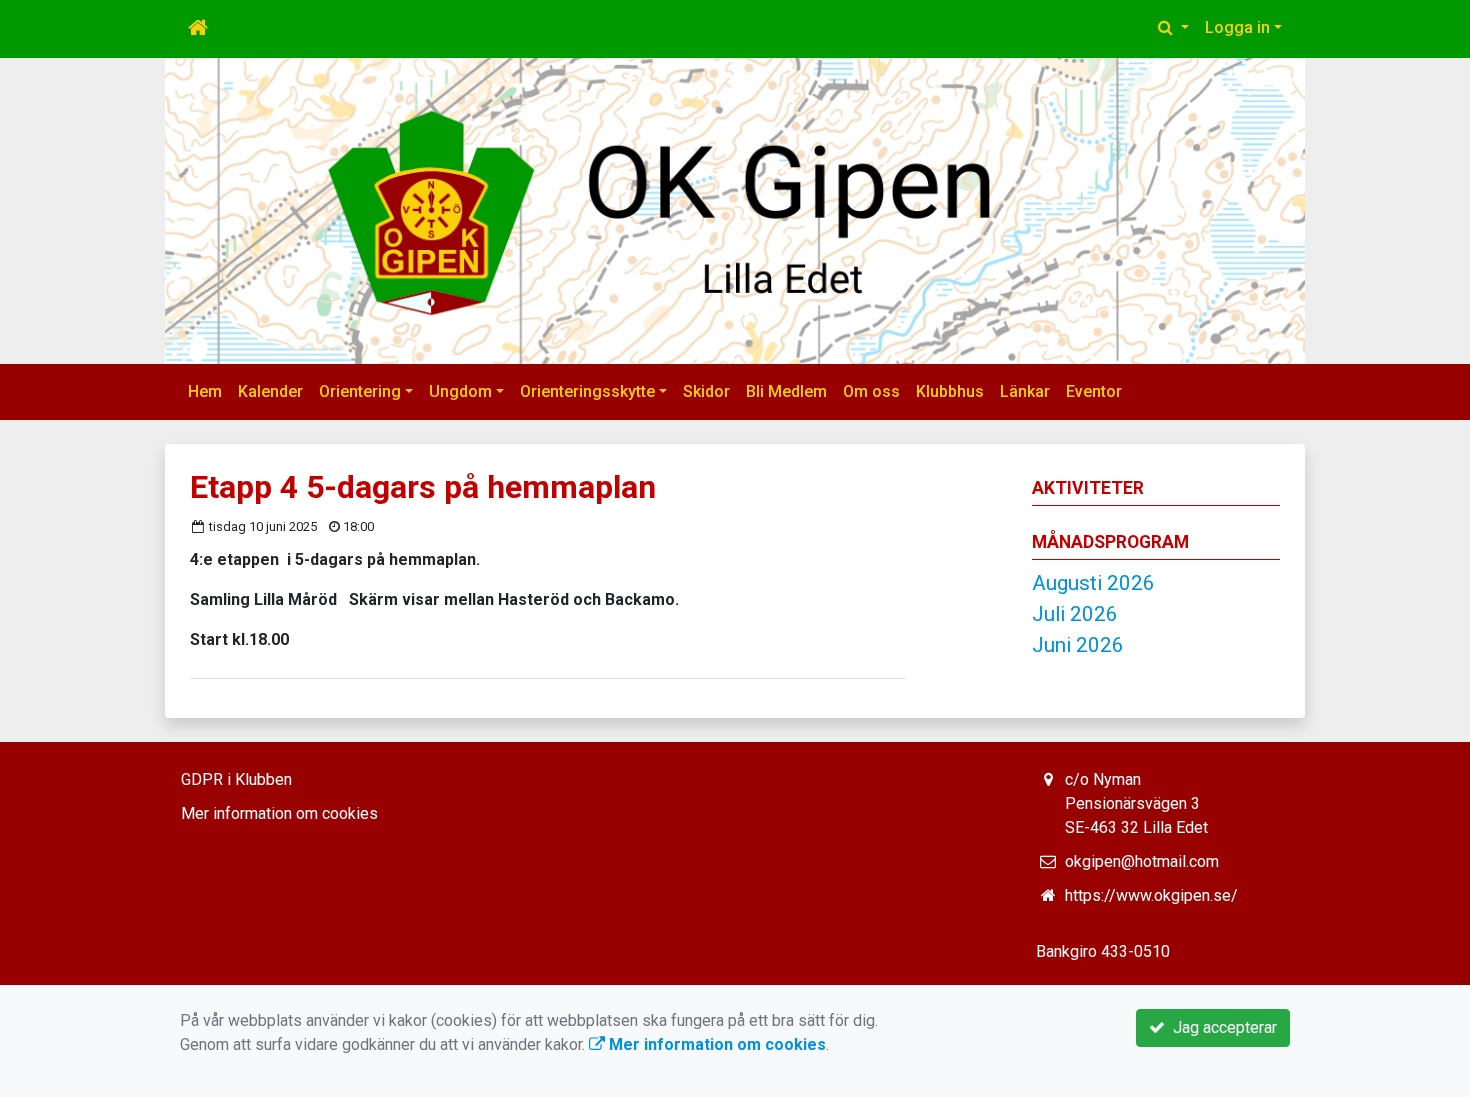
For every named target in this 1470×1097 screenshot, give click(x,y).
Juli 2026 (1075, 614)
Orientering (360, 391)
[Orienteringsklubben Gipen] (735, 211)
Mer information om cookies (279, 813)
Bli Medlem (786, 391)
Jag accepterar (1221, 1027)
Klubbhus (950, 391)
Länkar (1025, 391)
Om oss (871, 391)
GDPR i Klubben (236, 779)
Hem (205, 391)
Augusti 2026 (1093, 583)
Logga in (1237, 27)
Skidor (706, 391)
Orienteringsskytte (587, 391)
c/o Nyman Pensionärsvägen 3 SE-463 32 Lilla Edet (1136, 803)
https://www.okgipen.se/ (1151, 895)
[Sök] (1173, 28)
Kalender (270, 391)
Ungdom (460, 391)
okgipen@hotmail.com (1142, 861)
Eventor (1094, 391)
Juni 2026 (1078, 645)
